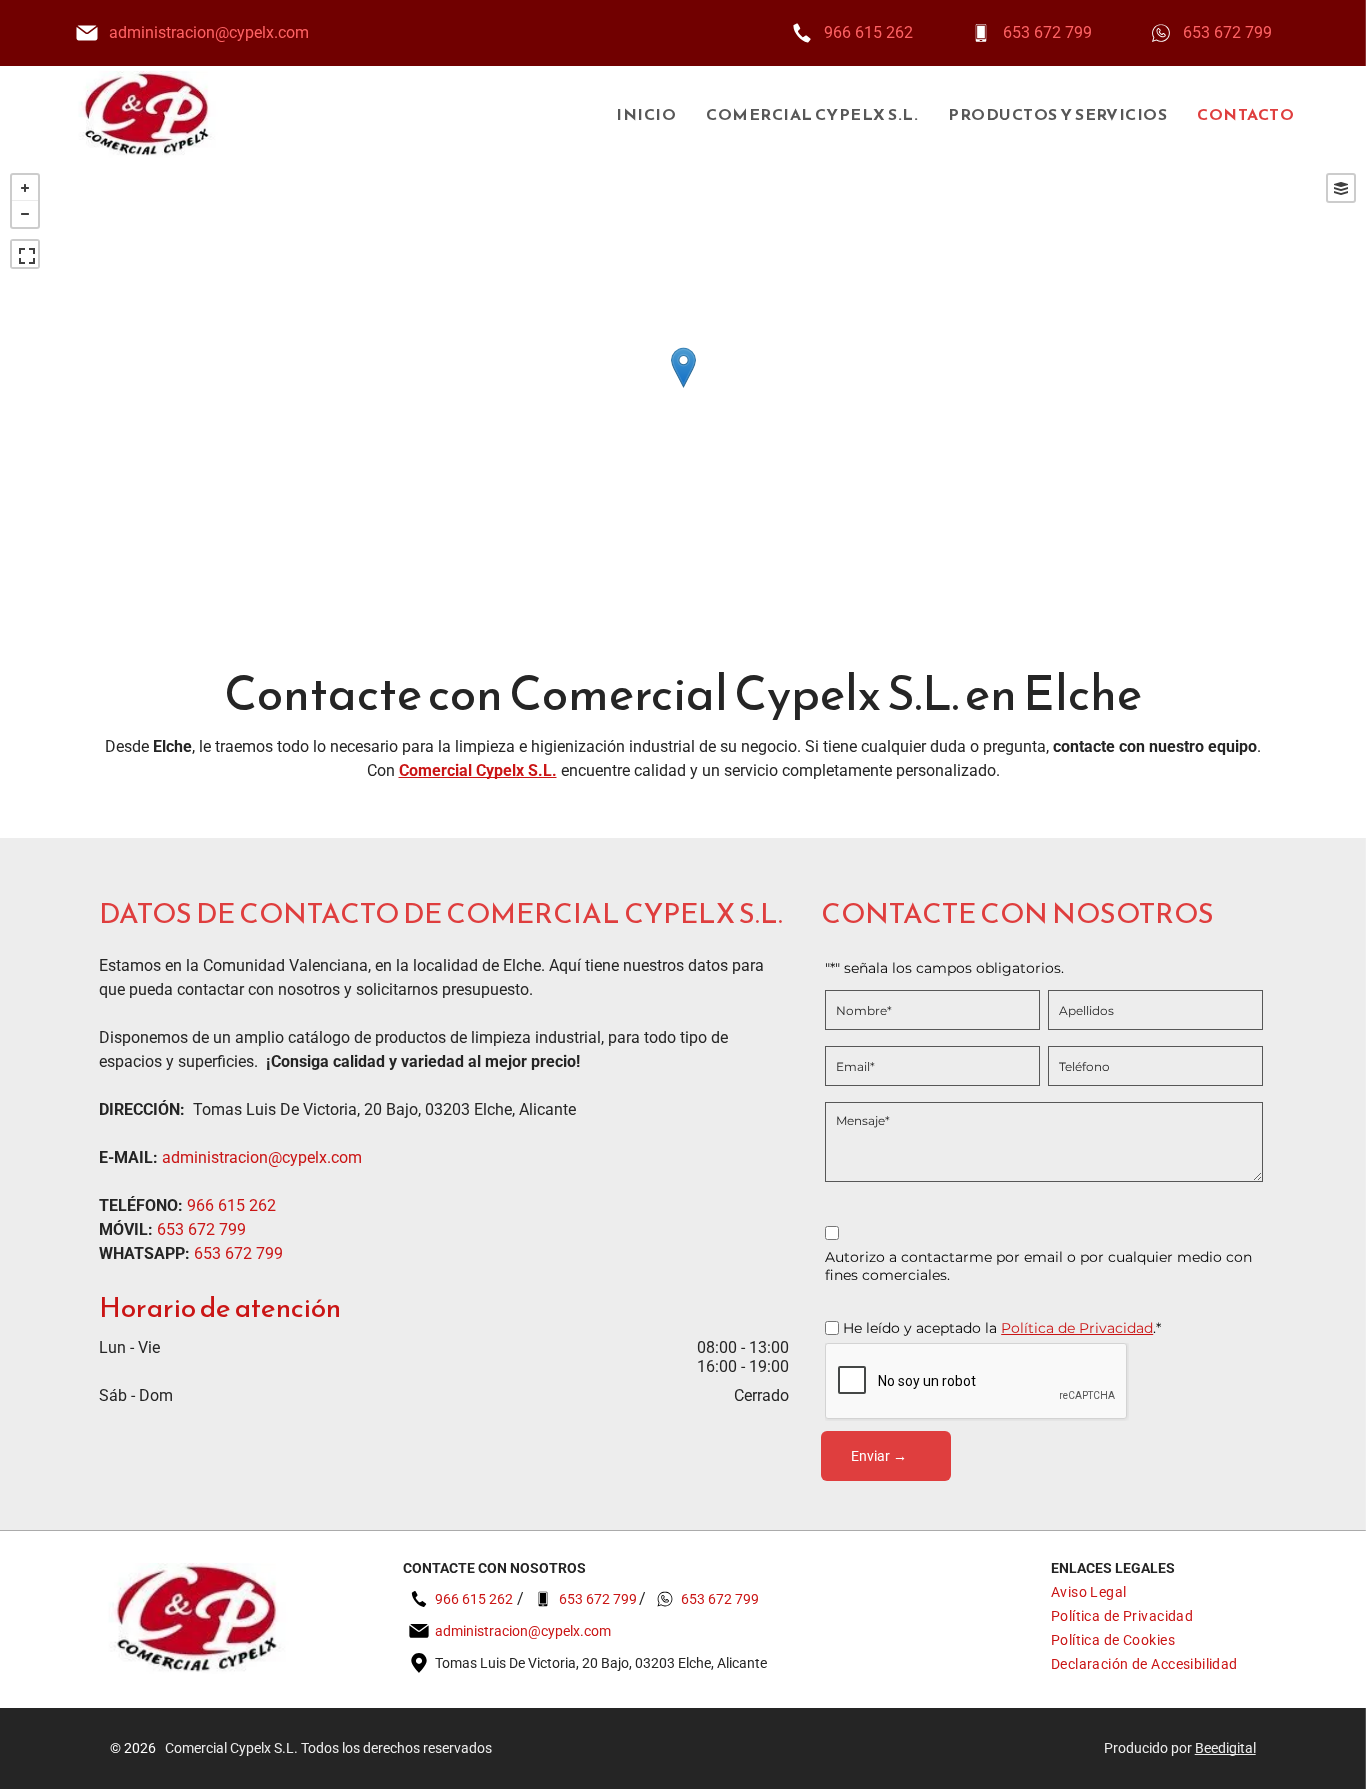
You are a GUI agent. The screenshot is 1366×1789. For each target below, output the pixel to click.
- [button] (25, 214)
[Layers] (1341, 188)
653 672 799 (1047, 32)
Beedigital (1225, 1748)
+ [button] (25, 188)
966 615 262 (868, 32)
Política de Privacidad (1077, 1328)
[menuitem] (631, 114)
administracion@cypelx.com (209, 32)
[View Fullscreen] (25, 254)
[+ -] (683, 388)
